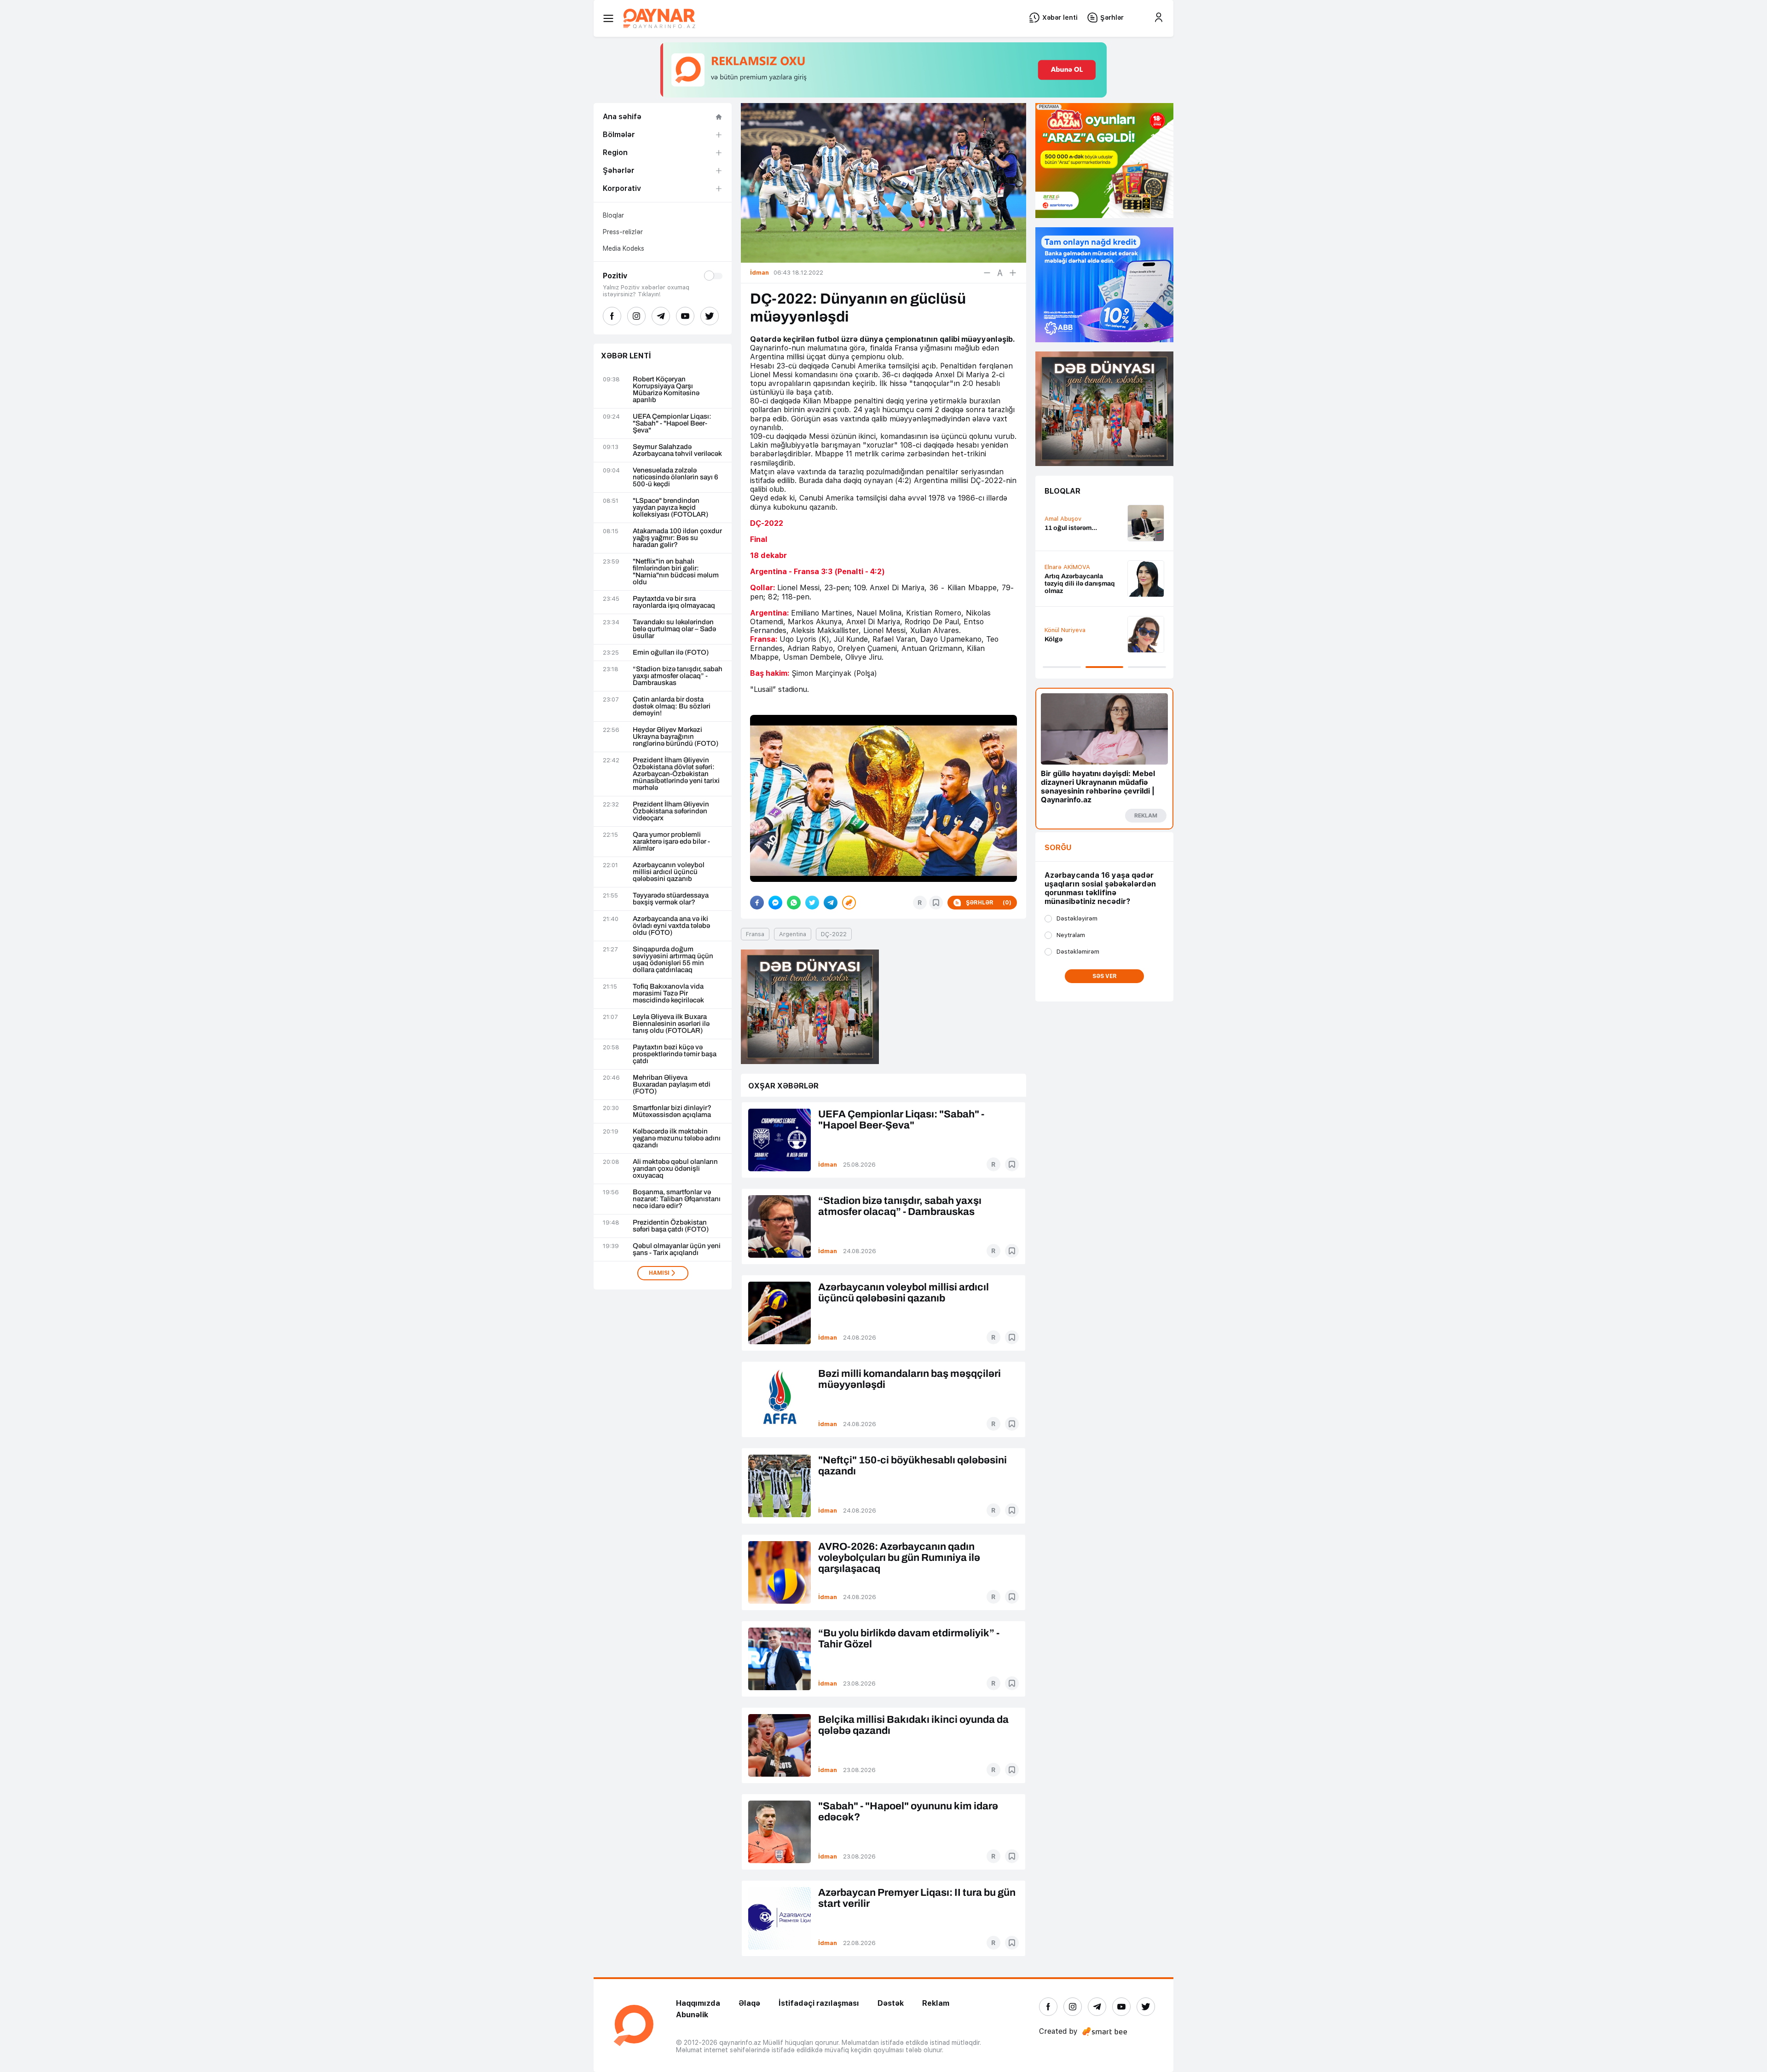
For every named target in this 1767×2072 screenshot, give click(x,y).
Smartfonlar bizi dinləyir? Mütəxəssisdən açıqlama (672, 1111)
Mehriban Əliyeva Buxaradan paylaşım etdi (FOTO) (672, 1085)
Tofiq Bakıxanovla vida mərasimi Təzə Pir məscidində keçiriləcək (668, 993)
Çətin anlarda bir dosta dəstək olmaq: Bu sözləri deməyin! (672, 706)
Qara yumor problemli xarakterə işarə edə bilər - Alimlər (671, 842)
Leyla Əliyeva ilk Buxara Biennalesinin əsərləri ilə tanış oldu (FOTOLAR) (671, 1024)
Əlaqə (749, 2003)
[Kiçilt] (987, 273)
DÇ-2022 (834, 934)
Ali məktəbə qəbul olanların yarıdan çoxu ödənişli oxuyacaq (675, 1169)
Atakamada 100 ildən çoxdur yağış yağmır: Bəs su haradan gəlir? (677, 538)
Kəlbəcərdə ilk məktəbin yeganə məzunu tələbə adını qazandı (677, 1138)
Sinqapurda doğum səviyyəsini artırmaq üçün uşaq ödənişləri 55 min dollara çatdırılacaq (673, 960)
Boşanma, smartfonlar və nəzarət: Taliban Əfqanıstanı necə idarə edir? (677, 1199)
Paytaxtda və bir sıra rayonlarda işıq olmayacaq (674, 602)
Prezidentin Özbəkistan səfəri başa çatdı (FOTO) (671, 1226)
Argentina (793, 934)
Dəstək (891, 2003)
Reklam (936, 2003)
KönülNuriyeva (1065, 630)
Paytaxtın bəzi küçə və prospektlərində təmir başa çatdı (675, 1054)
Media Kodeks (624, 248)
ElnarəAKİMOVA (1067, 567)
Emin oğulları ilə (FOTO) (671, 653)
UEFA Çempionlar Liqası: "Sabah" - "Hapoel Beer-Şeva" (672, 423)
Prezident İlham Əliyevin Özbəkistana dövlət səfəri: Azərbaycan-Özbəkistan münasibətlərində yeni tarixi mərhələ (676, 774)
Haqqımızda (698, 2003)
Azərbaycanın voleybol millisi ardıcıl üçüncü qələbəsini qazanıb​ (669, 872)
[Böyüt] (1013, 273)
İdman (828, 1165)
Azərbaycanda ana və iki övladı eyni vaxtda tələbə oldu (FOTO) (671, 926)
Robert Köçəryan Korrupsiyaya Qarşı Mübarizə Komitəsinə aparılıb (666, 390)
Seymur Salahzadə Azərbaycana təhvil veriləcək (677, 450)
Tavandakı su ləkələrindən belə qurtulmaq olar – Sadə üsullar (674, 629)
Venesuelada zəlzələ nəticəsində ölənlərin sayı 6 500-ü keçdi (676, 477)
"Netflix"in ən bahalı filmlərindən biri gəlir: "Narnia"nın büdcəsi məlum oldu (676, 572)
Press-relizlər (623, 232)
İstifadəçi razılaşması (819, 2003)
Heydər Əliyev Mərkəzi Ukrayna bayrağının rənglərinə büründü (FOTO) (676, 737)
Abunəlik (692, 2015)
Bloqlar (613, 215)
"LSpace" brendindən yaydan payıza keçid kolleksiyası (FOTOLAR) (670, 508)
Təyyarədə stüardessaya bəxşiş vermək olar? (671, 899)
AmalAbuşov (1063, 519)
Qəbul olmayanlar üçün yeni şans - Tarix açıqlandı (677, 1249)
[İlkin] (1000, 273)
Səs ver (1105, 976)
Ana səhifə (622, 117)
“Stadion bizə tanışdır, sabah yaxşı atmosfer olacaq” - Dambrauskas (678, 676)
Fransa (755, 934)
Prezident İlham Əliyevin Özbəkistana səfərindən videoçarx (671, 811)
